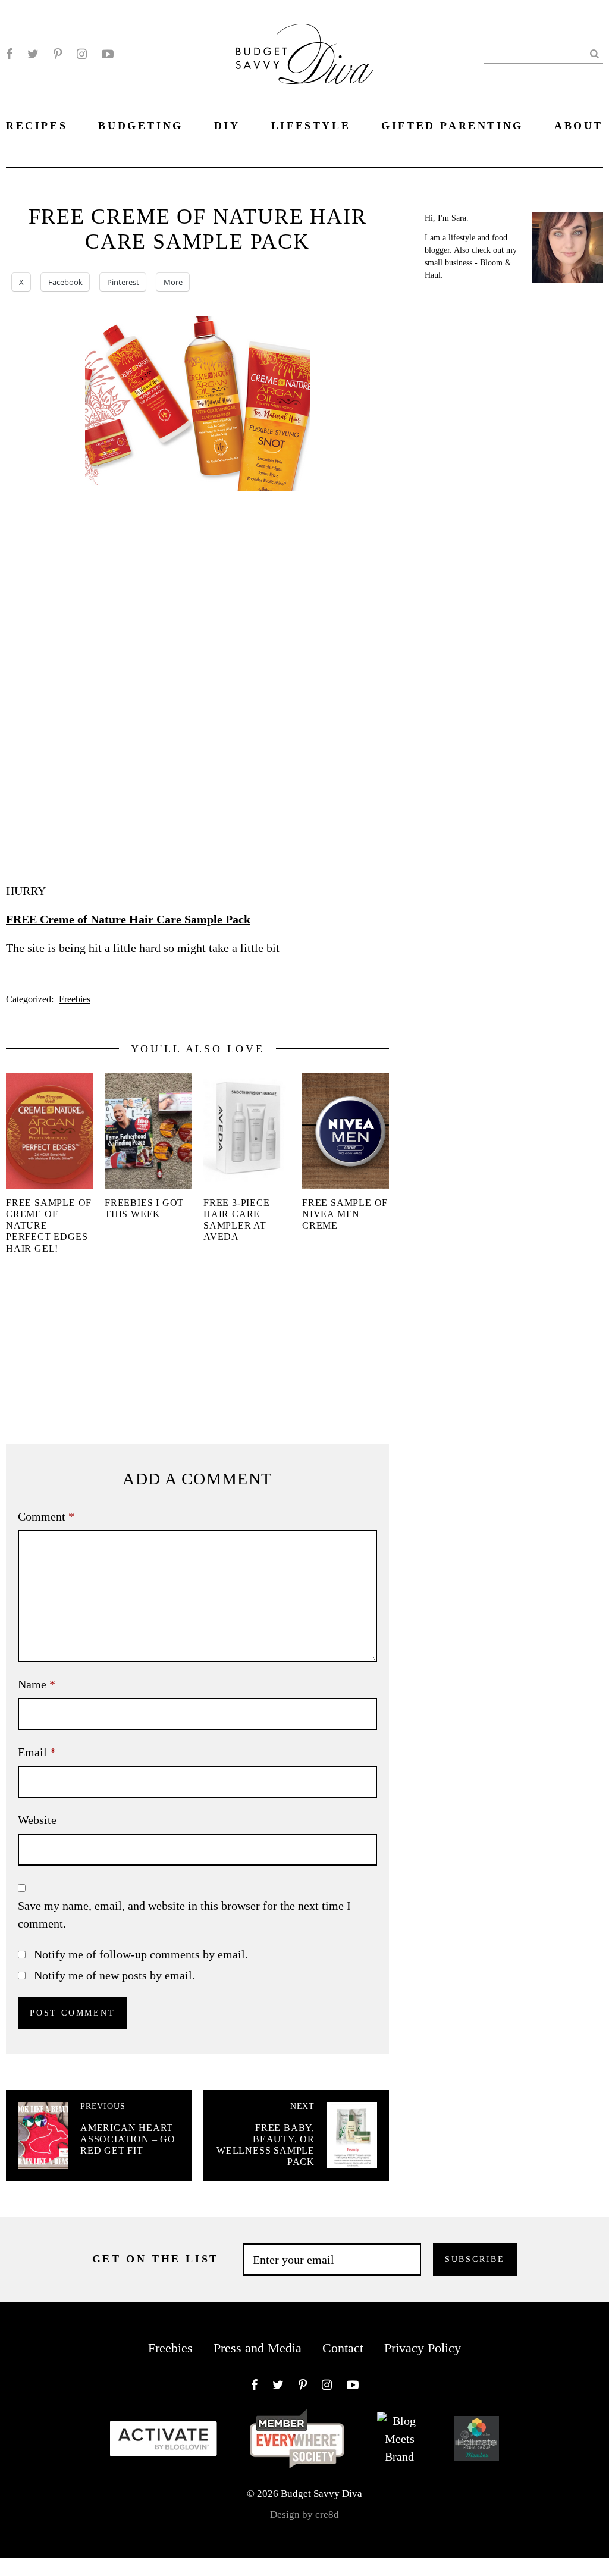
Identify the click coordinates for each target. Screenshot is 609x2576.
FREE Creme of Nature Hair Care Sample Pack (128, 919)
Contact (343, 2348)
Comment (46, 1516)
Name (37, 1684)
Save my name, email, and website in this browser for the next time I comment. (184, 1914)
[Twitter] (33, 54)
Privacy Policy (423, 2348)
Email (37, 1752)
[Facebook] (9, 54)
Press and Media (258, 2348)
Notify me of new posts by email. (114, 1975)
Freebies (75, 999)
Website (37, 1820)
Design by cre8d (304, 2514)
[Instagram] (82, 54)
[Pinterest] (58, 54)
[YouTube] (108, 54)
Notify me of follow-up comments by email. (141, 1954)
